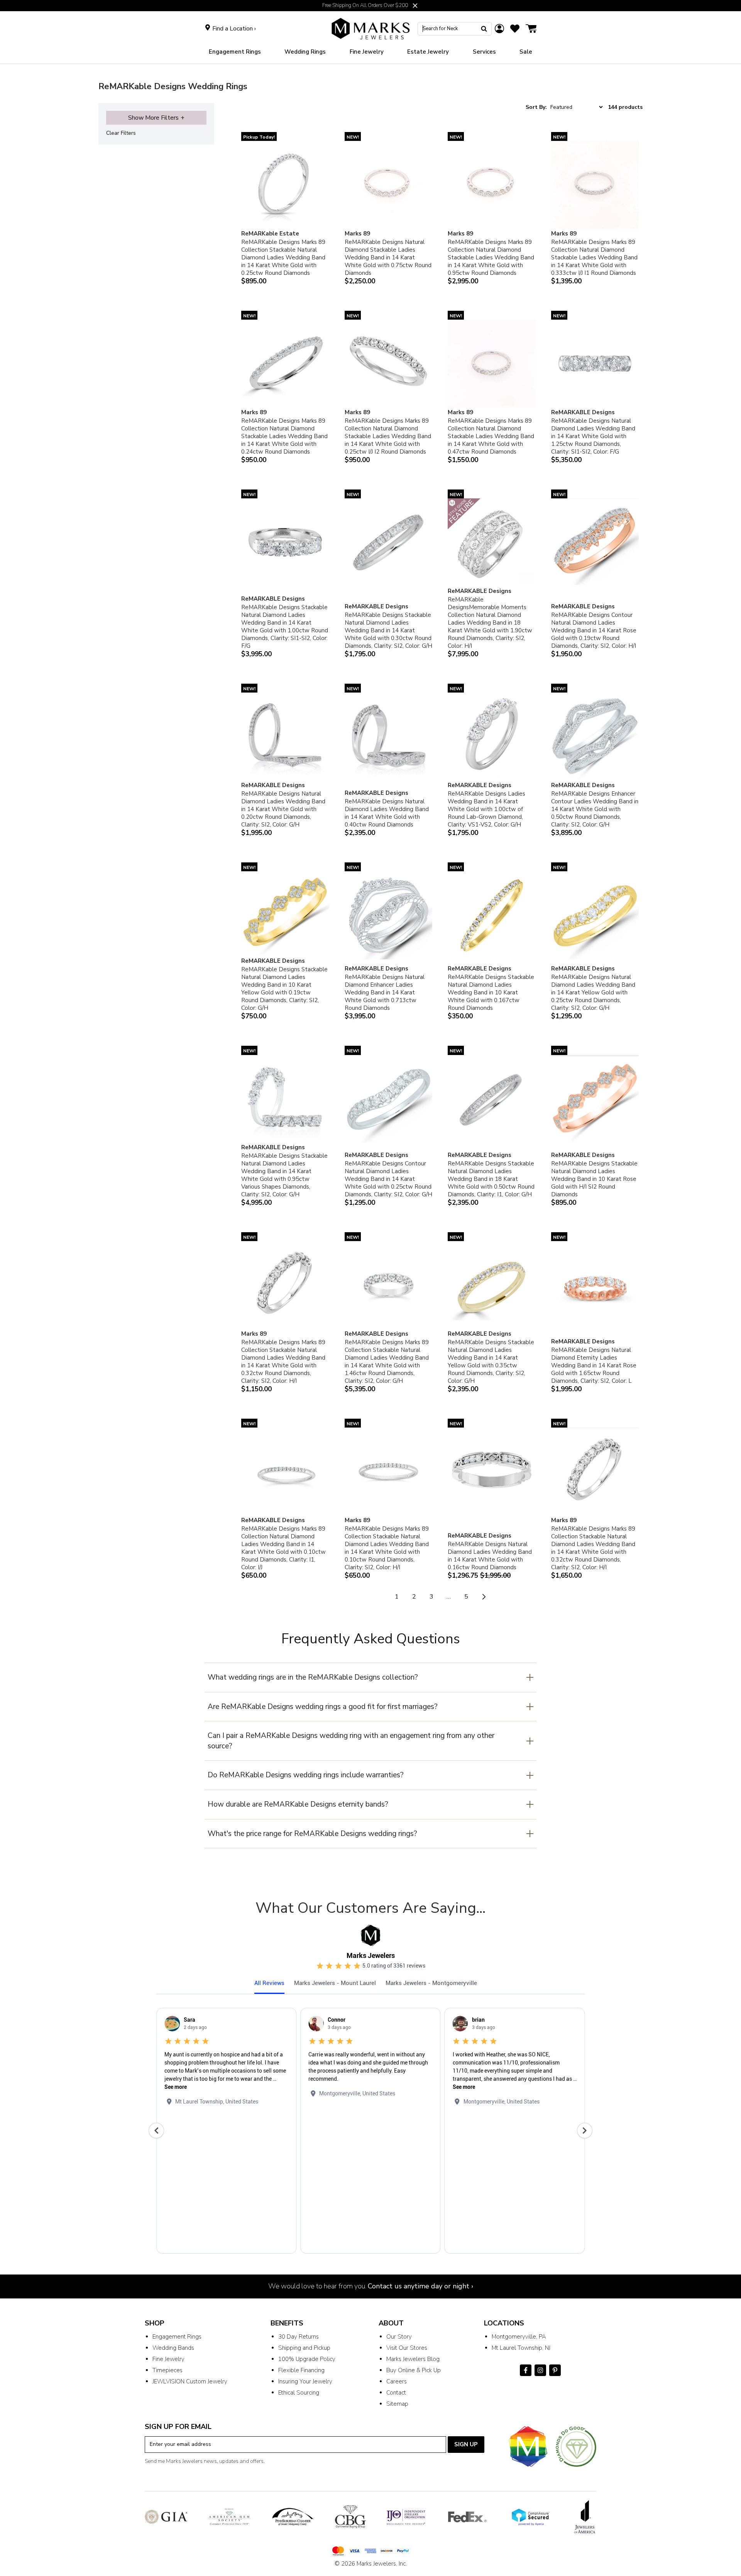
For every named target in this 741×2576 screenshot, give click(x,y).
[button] (415, 6)
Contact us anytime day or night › (420, 2286)
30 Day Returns (299, 2337)
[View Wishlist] (515, 29)
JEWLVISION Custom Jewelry (190, 2381)
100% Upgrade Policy (307, 2359)
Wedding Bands (173, 2348)
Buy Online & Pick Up (414, 2370)
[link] (305, 52)
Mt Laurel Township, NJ (521, 2348)
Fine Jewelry (168, 2359)
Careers (397, 2381)
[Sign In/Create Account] (499, 29)
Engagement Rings (177, 2337)
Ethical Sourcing (299, 2393)
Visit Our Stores (407, 2348)
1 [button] (397, 1597)
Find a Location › (234, 29)
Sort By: (536, 107)
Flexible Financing (301, 2370)
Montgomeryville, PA (519, 2337)
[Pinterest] (555, 2370)
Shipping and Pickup (304, 2348)
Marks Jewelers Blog (413, 2359)
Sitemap (397, 2404)
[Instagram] (540, 2370)
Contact (396, 2393)
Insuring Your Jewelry (305, 2381)
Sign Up (466, 2444)
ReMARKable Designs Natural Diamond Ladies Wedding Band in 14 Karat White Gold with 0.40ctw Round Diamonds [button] (387, 813)
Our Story (399, 2337)
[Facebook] (526, 2370)
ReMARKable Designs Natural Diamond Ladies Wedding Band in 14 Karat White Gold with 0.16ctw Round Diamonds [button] (490, 1556)
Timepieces (167, 2370)
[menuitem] (235, 52)
